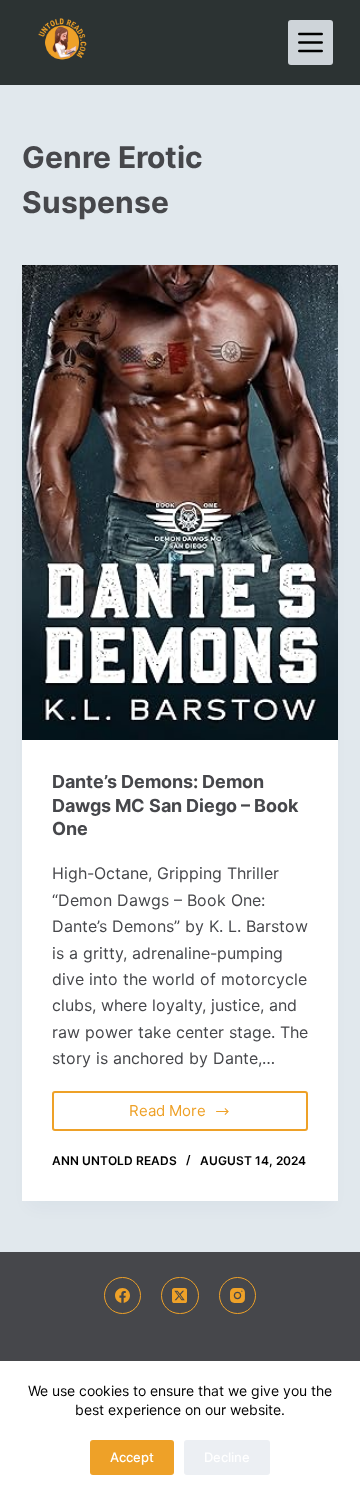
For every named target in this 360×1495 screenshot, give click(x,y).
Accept (132, 1457)
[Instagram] (238, 1296)
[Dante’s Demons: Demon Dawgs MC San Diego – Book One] (180, 502)
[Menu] (310, 42)
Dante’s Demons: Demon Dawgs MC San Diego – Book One (175, 805)
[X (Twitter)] (180, 1296)
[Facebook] (123, 1296)
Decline (227, 1457)
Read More (185, 1105)
